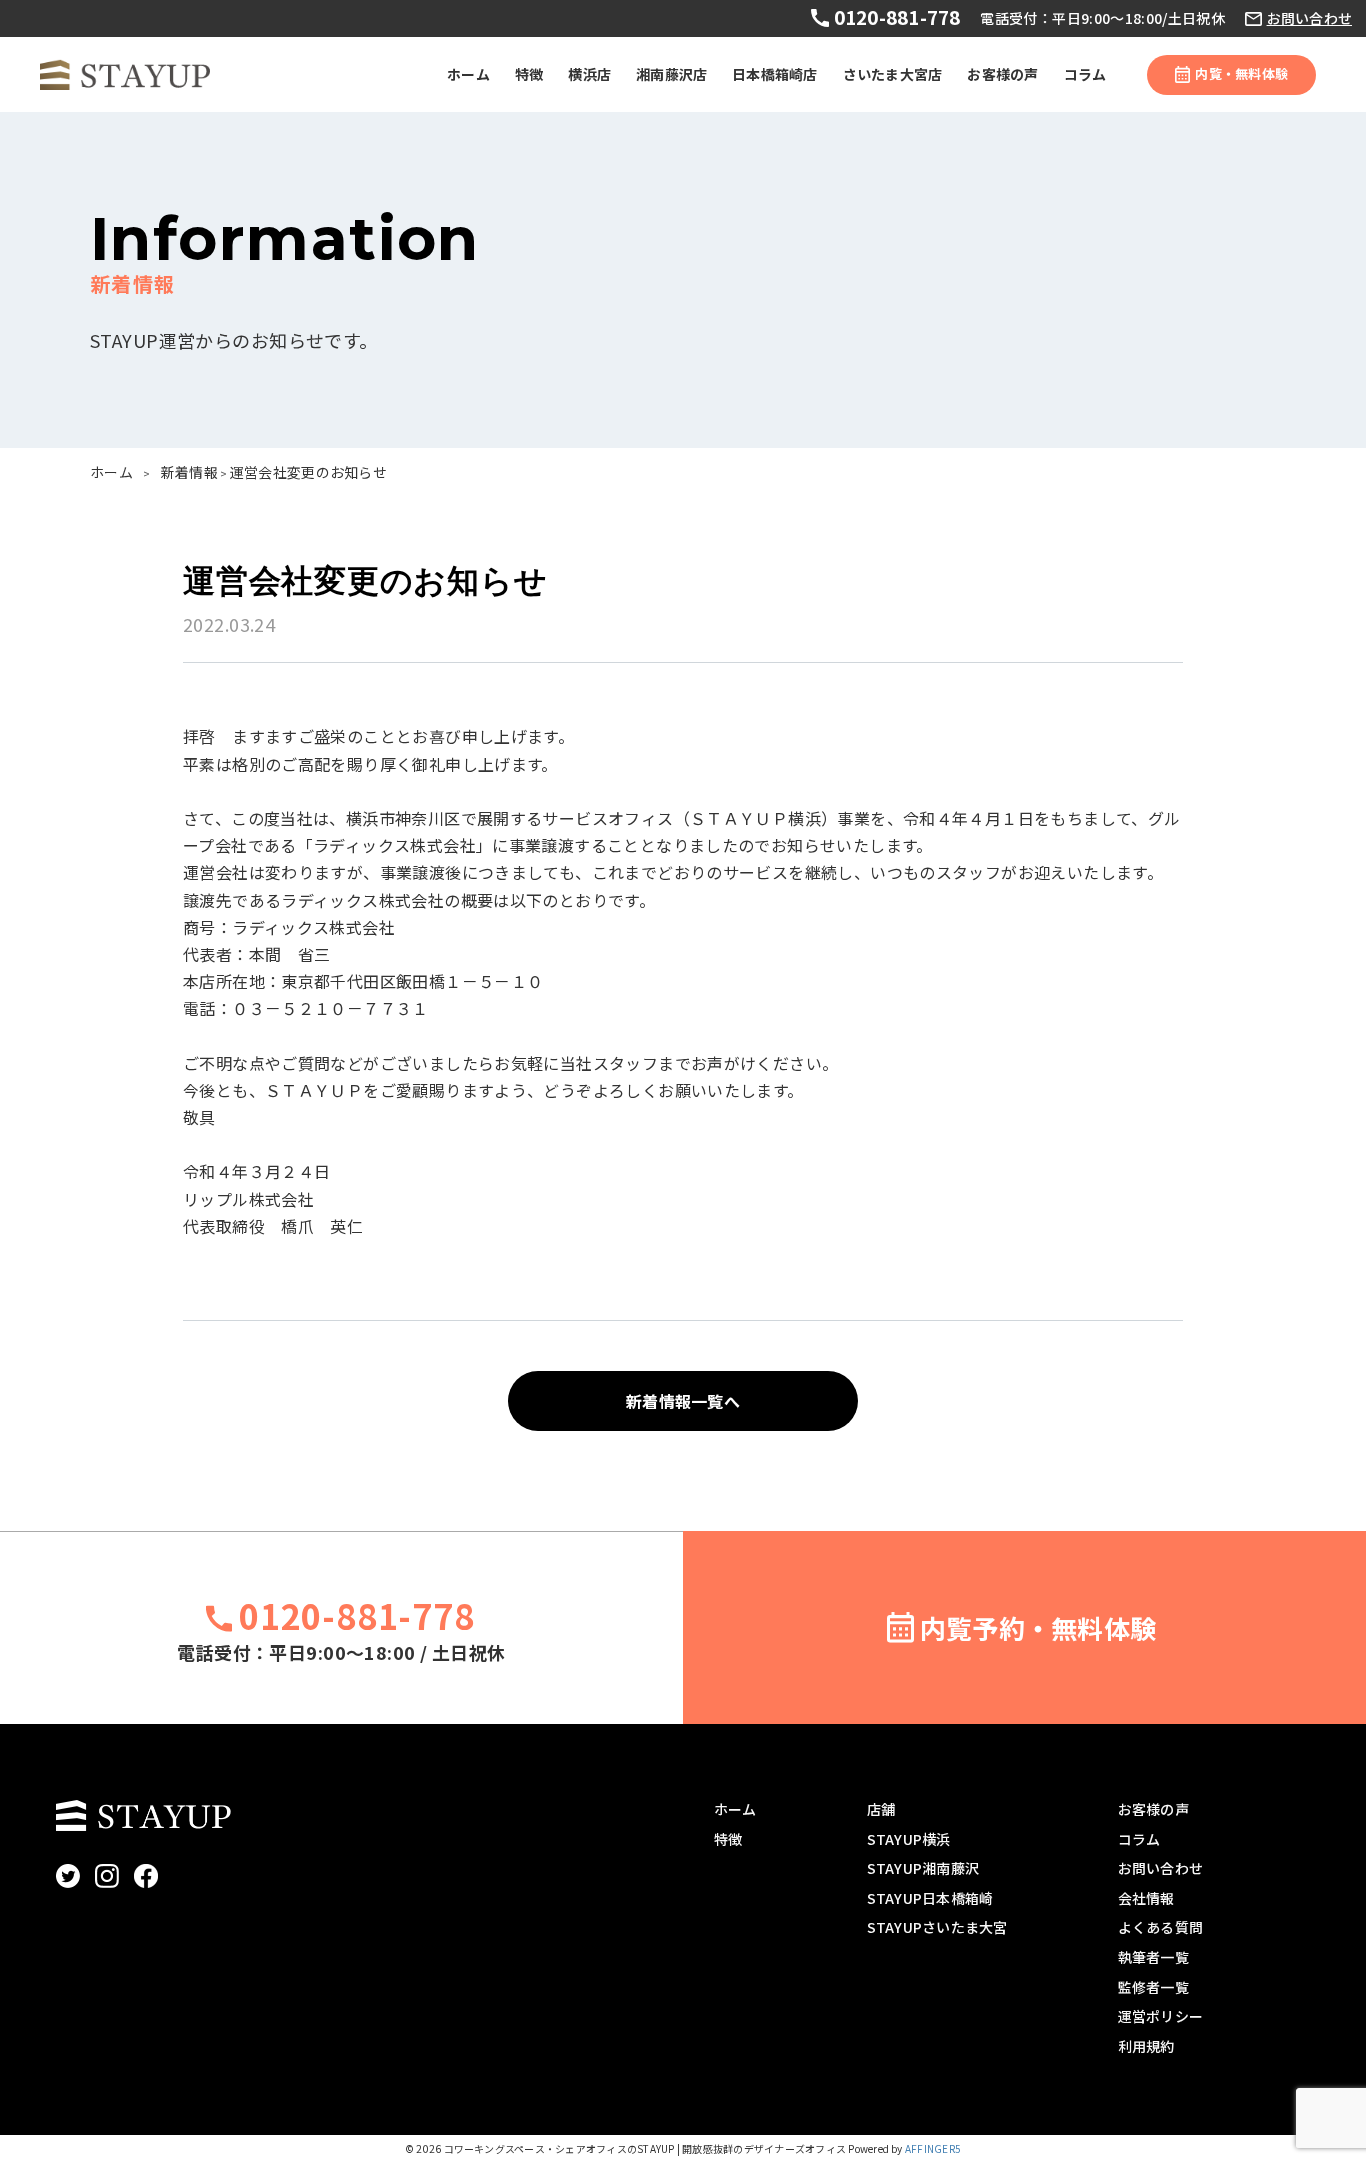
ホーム (468, 74)
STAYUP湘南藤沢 (923, 1868)
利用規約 (1146, 2046)
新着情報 (189, 472)
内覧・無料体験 (1241, 73)
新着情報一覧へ (683, 1401)
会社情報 (1146, 1898)
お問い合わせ (1309, 18)
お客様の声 (1002, 74)
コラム (1085, 74)
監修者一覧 (1153, 1987)
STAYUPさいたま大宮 (937, 1927)
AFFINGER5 (933, 2148)
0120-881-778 (894, 17)
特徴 (529, 74)
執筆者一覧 (1153, 1957)
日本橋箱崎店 (774, 74)
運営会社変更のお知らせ (308, 472)
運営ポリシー (1160, 2016)
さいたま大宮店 (893, 74)
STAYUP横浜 (909, 1839)
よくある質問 (1160, 1927)
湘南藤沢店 (671, 74)
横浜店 (589, 74)
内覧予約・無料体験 (1038, 1627)
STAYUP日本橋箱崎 (930, 1898)
